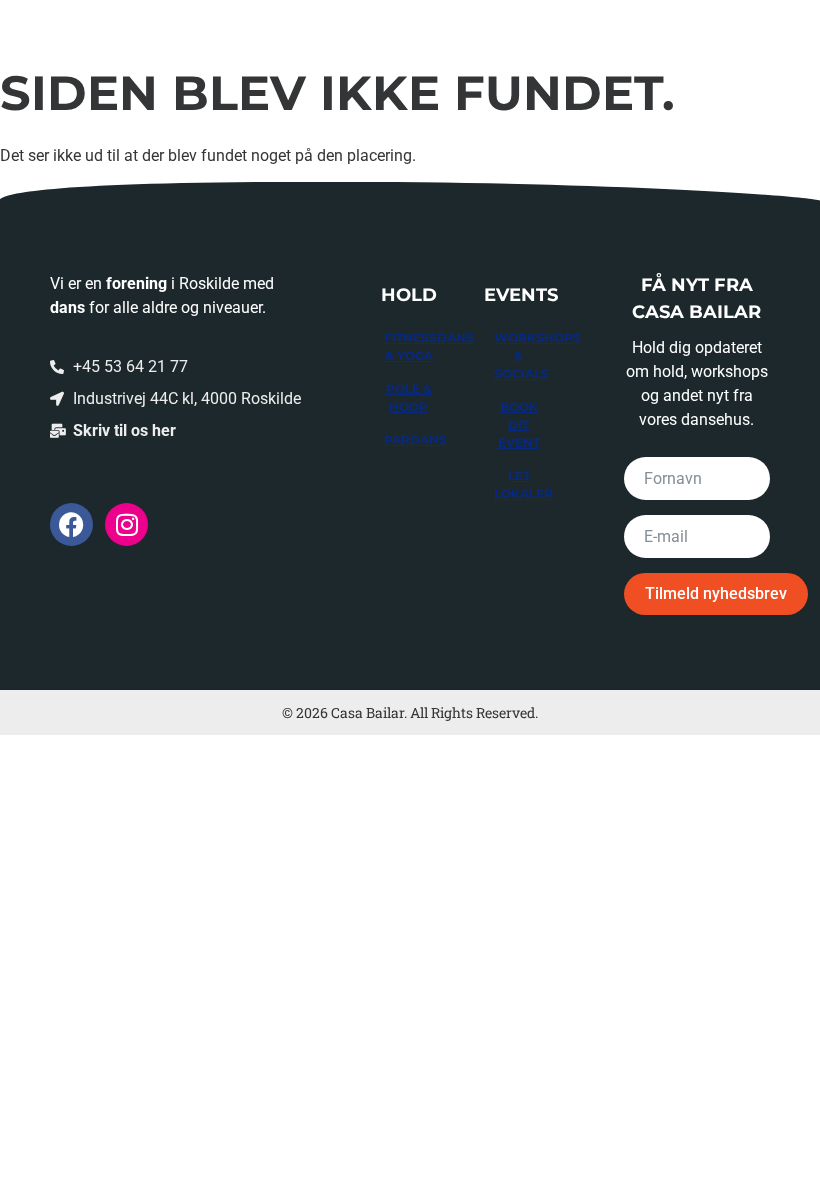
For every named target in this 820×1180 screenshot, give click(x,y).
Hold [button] (73, 25)
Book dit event (519, 424)
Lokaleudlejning (441, 25)
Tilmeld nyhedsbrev (716, 593)
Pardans (415, 439)
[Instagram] (126, 524)
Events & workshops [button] (234, 25)
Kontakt (671, 25)
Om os (572, 25)
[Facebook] (71, 524)
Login (769, 25)
